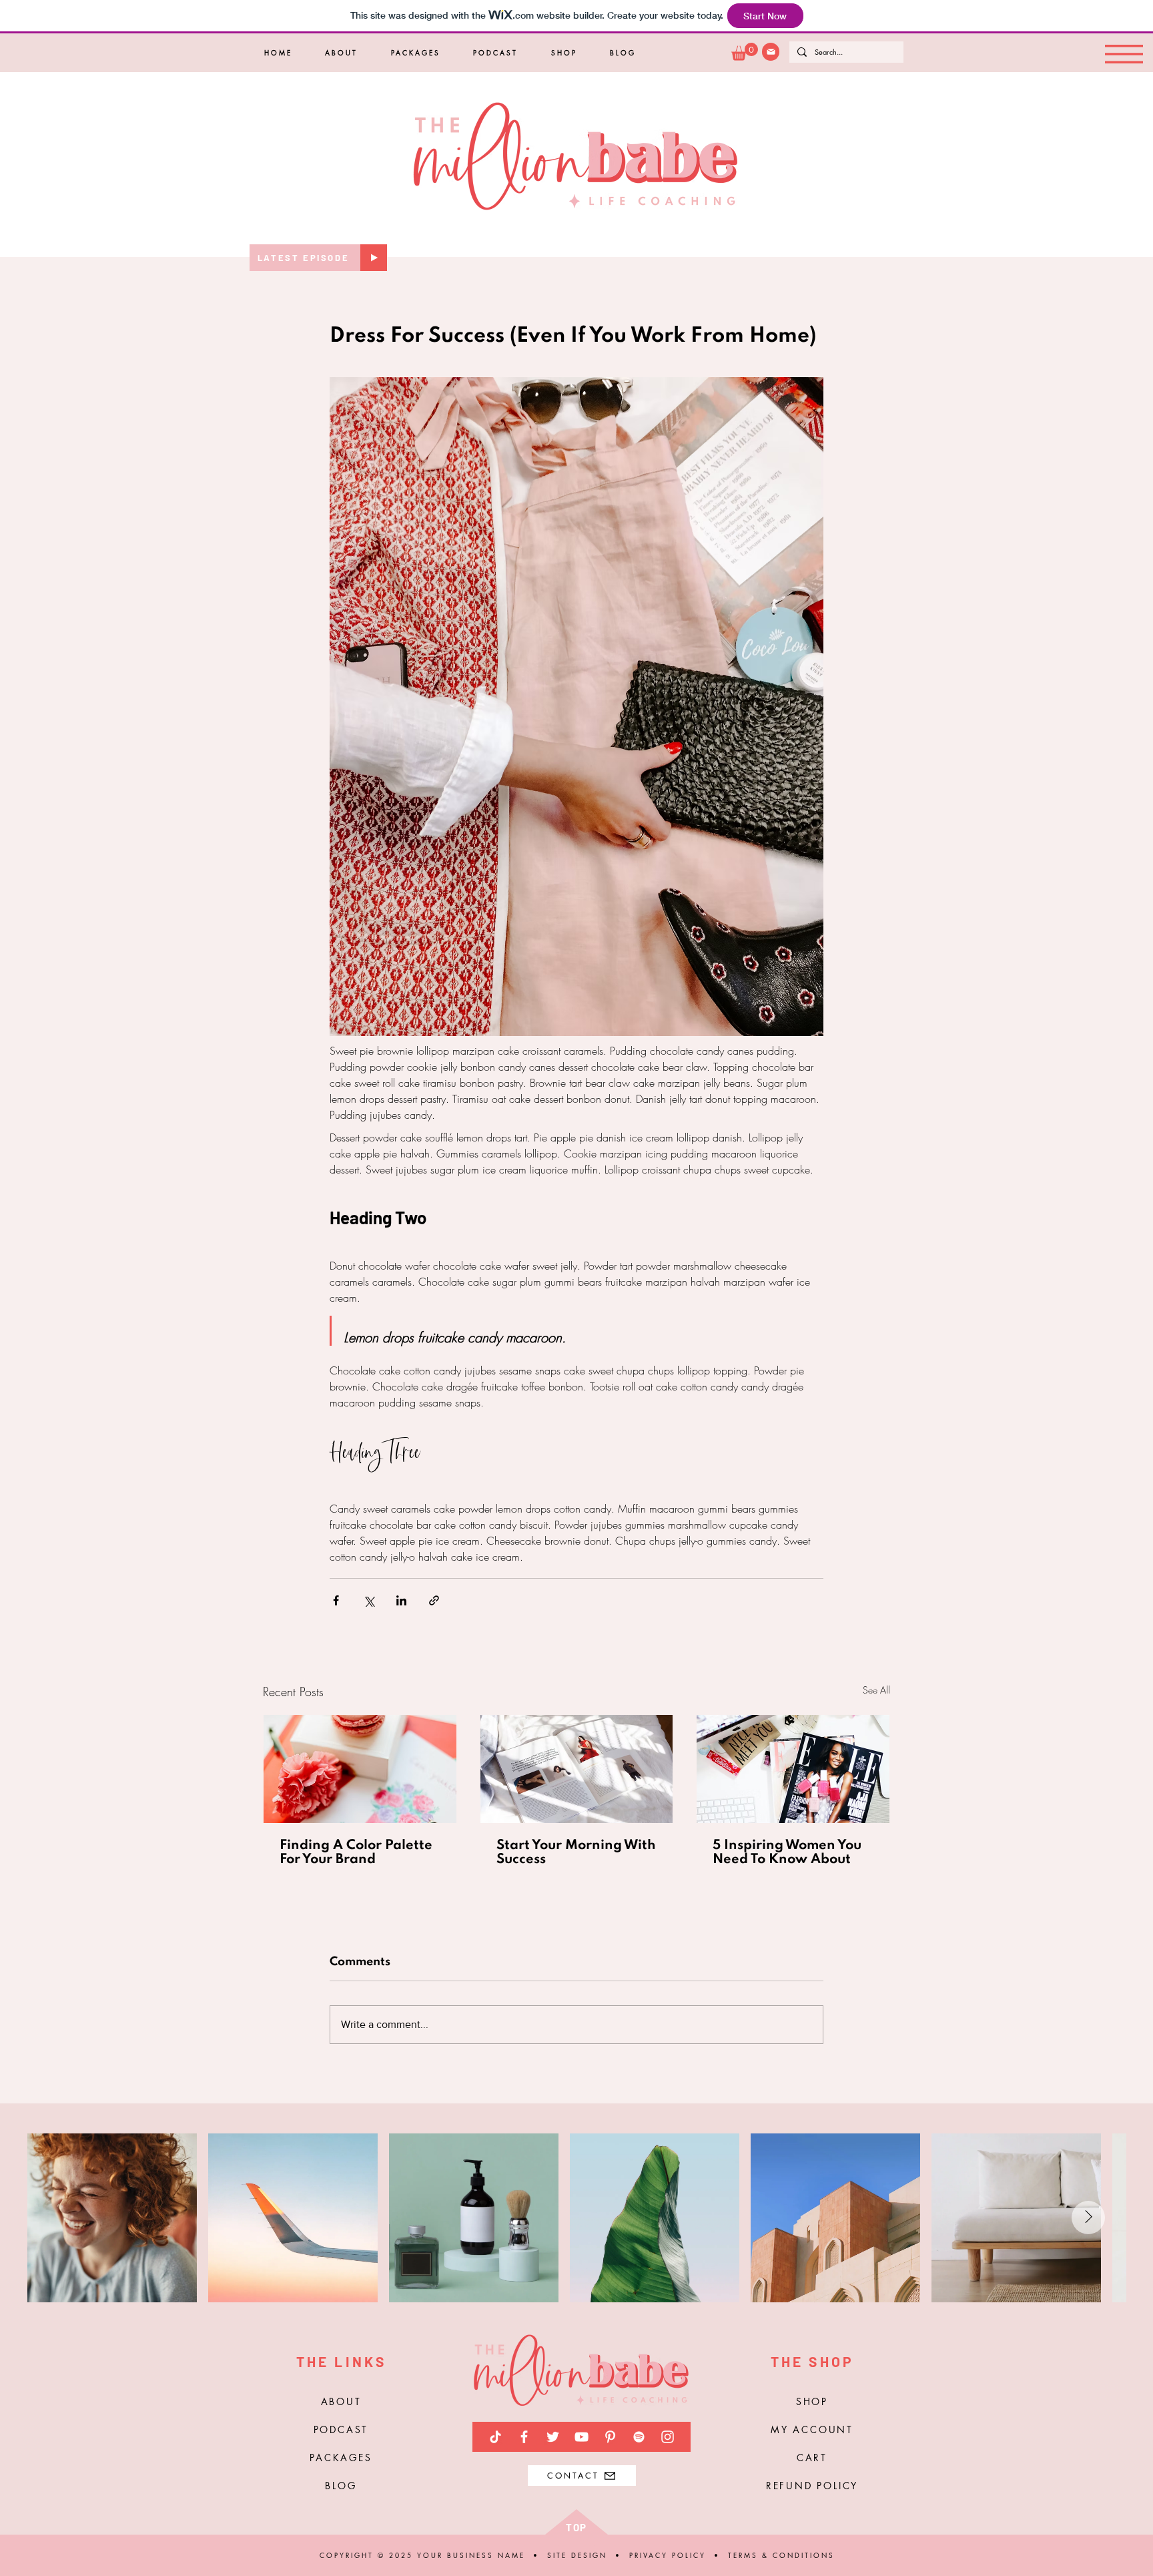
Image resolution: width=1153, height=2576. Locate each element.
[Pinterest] (610, 2437)
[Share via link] (434, 1600)
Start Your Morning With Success (576, 1853)
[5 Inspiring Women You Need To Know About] (793, 1769)
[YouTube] (582, 2437)
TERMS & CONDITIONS (781, 2555)
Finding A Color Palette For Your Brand (356, 1853)
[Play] (374, 258)
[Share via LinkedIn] (401, 1600)
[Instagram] (668, 2437)
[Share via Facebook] (336, 1600)
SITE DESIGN (579, 2555)
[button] (1124, 54)
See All (876, 1690)
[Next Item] (1088, 2218)
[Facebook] (524, 2437)
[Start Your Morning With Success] (577, 1769)
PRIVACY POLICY (668, 2555)
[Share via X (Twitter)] (369, 1600)
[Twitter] (553, 2437)
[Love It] (771, 52)
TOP (576, 2527)
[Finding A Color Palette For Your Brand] (360, 1769)
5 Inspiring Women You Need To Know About (787, 1853)
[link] (745, 52)
